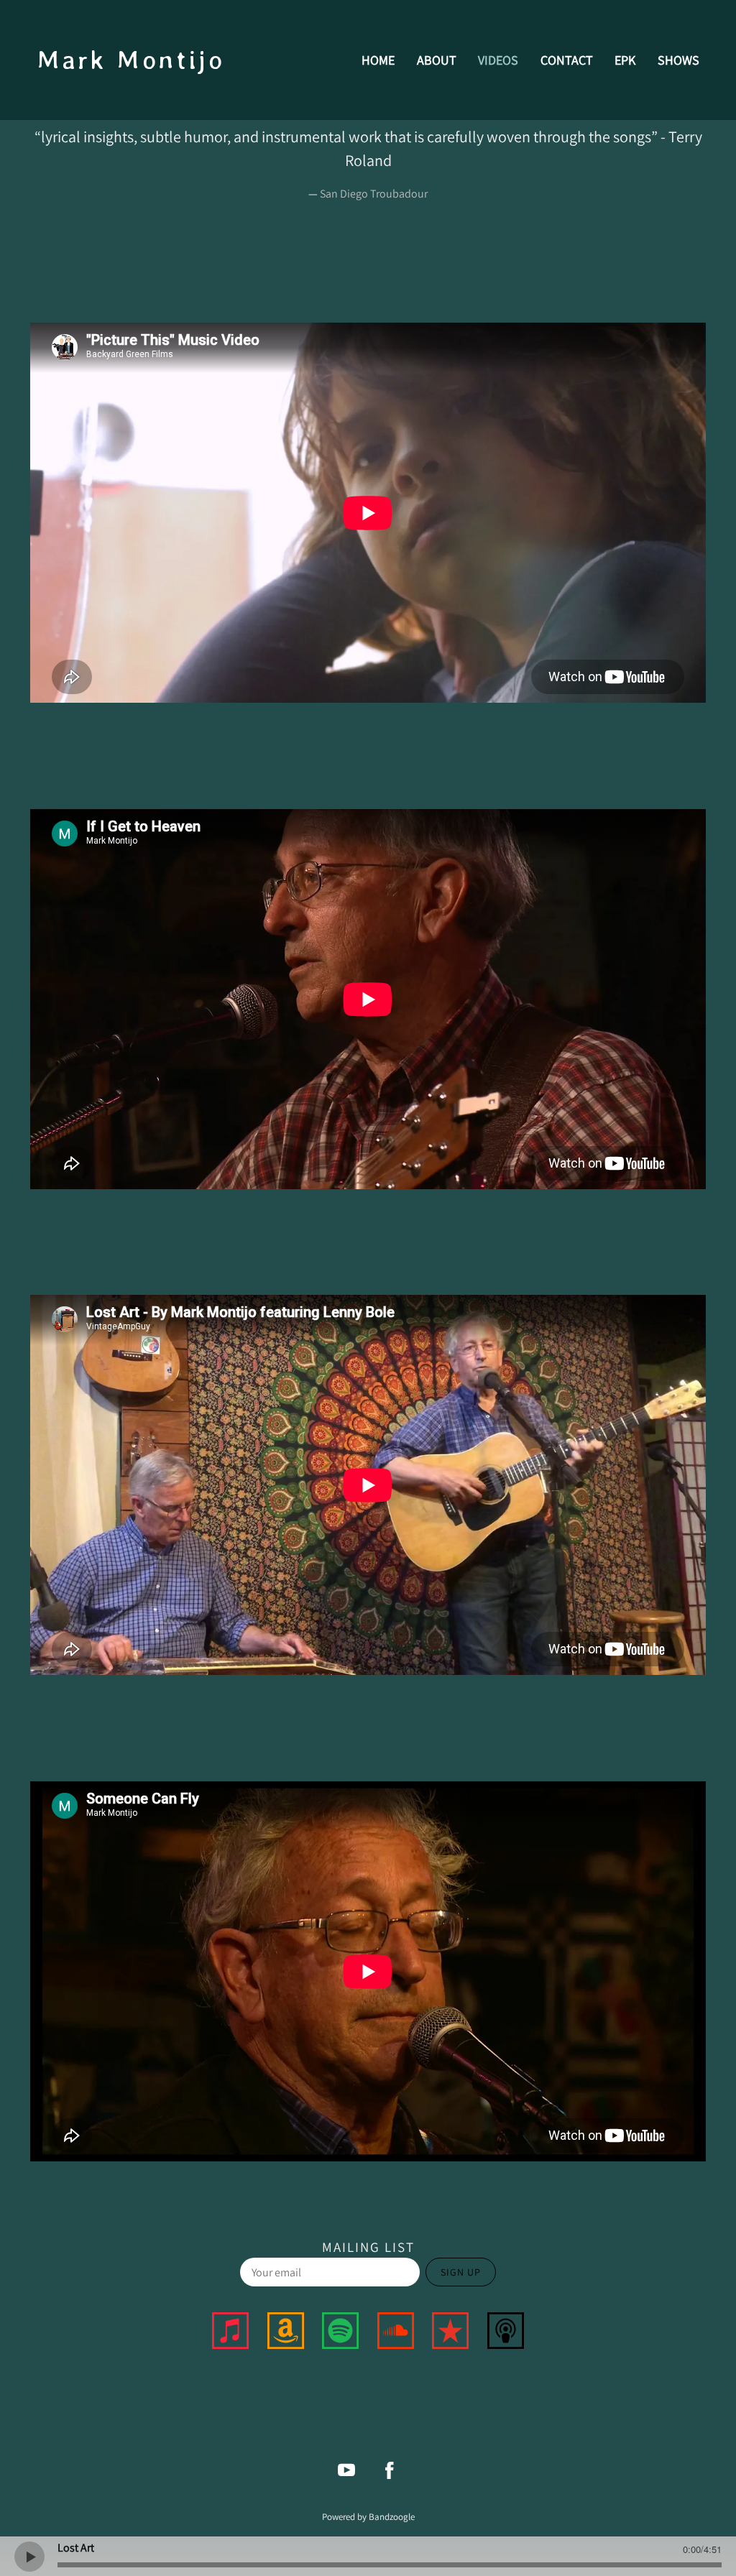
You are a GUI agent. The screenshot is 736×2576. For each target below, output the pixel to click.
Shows (678, 60)
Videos (498, 60)
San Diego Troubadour (374, 194)
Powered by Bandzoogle (368, 2516)
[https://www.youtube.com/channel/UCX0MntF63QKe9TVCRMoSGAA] (346, 2470)
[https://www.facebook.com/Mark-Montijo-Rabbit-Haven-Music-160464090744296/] (390, 2470)
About (437, 60)
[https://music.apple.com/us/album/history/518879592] (230, 2333)
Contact (567, 60)
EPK (625, 60)
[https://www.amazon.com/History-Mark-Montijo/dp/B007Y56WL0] (286, 2333)
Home (378, 60)
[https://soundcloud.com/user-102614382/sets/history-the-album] (396, 2333)
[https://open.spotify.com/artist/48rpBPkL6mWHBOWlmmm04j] (340, 2333)
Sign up (461, 2272)
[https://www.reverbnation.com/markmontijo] (450, 2333)
